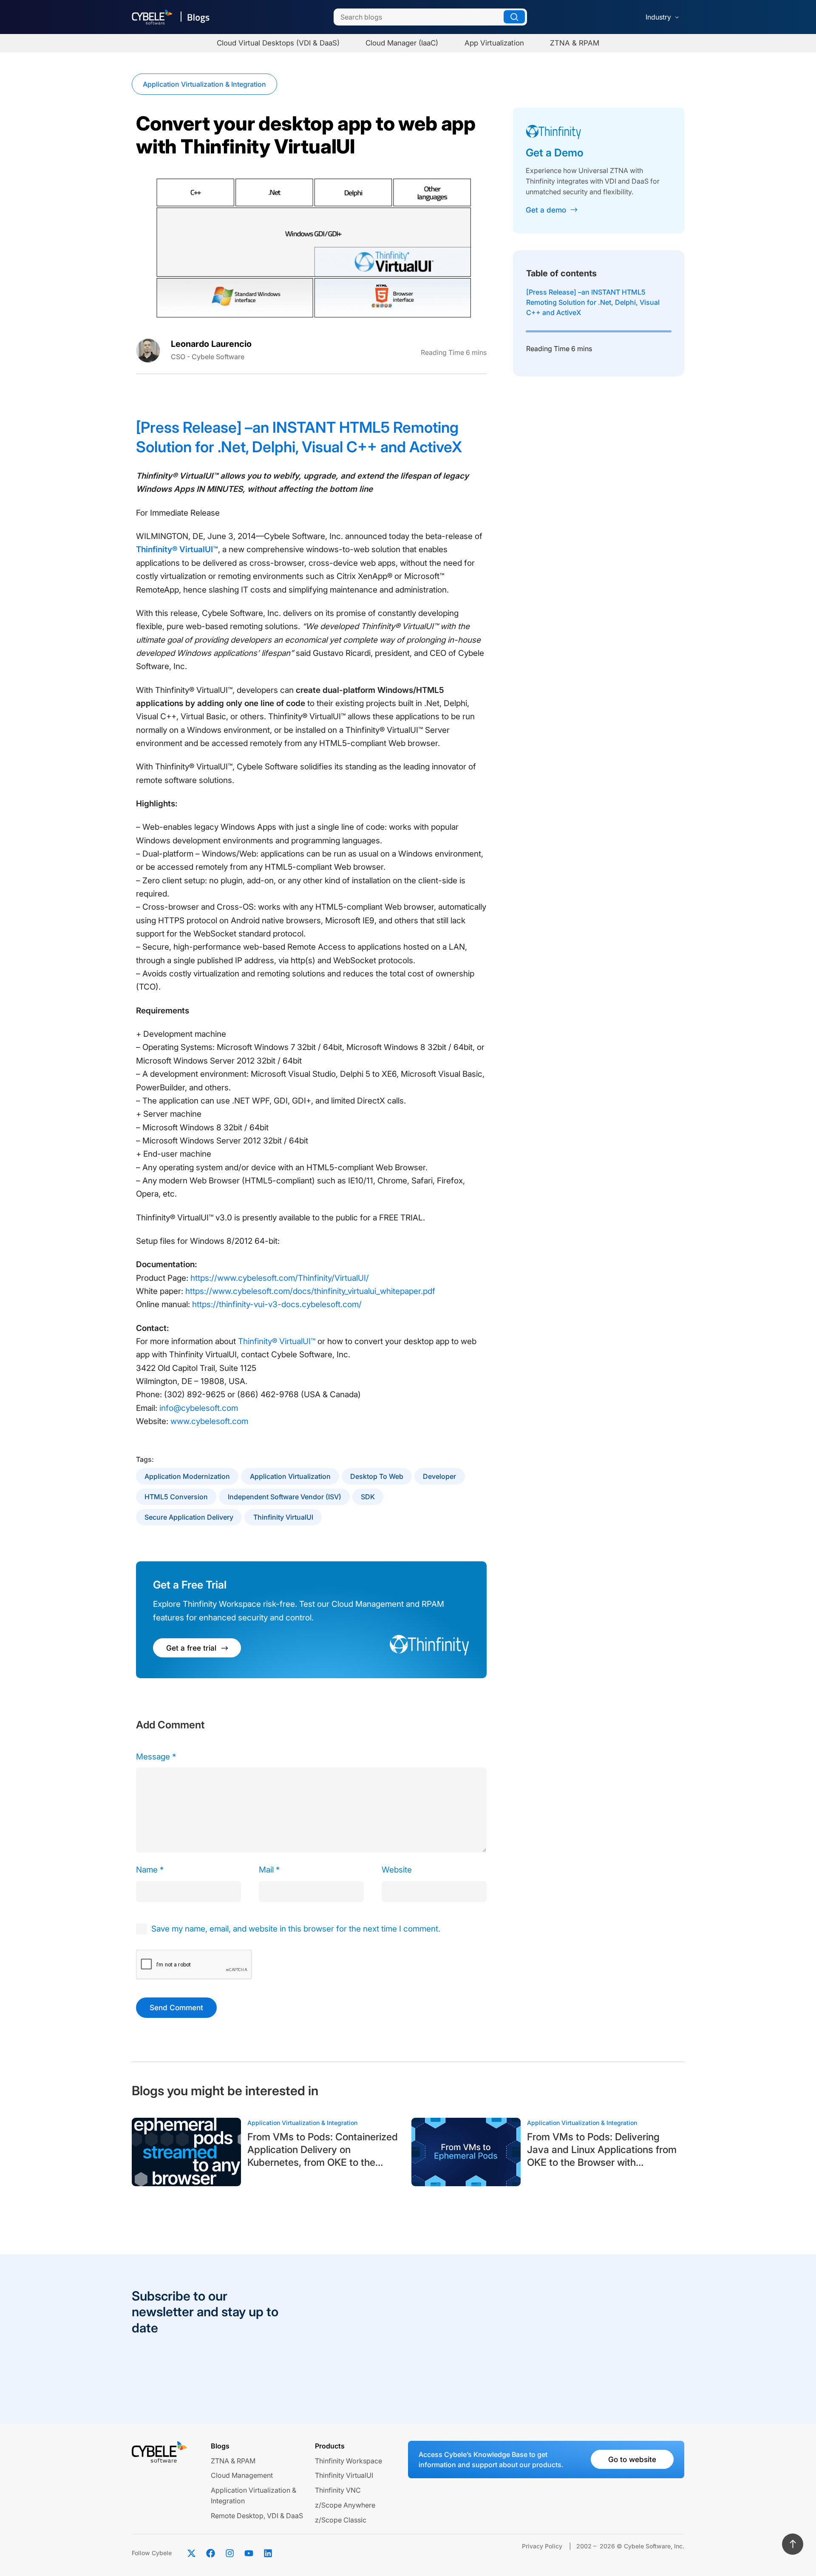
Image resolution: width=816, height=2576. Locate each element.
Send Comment (176, 2007)
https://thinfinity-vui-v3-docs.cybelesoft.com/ (277, 1304)
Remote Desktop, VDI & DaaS (257, 2516)
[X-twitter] (191, 2553)
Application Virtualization (290, 1476)
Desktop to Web (377, 1476)
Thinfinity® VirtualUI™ (177, 549)
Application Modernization (187, 1476)
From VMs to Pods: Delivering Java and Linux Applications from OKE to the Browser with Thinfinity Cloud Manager (602, 2150)
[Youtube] (249, 2553)
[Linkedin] (268, 2553)
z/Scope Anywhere (345, 2505)
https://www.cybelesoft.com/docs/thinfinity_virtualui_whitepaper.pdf (310, 1291)
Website (397, 1870)
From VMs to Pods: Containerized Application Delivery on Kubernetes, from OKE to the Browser (323, 2150)
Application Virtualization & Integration (204, 84)
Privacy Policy (542, 2546)
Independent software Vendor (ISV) (285, 1497)
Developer (439, 1476)
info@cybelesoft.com (199, 1408)
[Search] (514, 17)
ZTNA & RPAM (233, 2461)
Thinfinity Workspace (348, 2461)
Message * (156, 1757)
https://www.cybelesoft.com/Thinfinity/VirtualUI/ (280, 1278)
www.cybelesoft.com (209, 1421)
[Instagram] (229, 2553)
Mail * (269, 1870)
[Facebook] (210, 2553)
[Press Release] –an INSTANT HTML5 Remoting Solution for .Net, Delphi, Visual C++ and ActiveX (593, 302)
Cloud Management (242, 2475)
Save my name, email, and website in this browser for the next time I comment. (296, 1929)
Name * (150, 1870)
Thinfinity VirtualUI (283, 1517)
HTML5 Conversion (176, 1497)
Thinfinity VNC (338, 2490)
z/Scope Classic (341, 2520)
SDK (368, 1497)
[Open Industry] (677, 17)
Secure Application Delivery (189, 1517)
